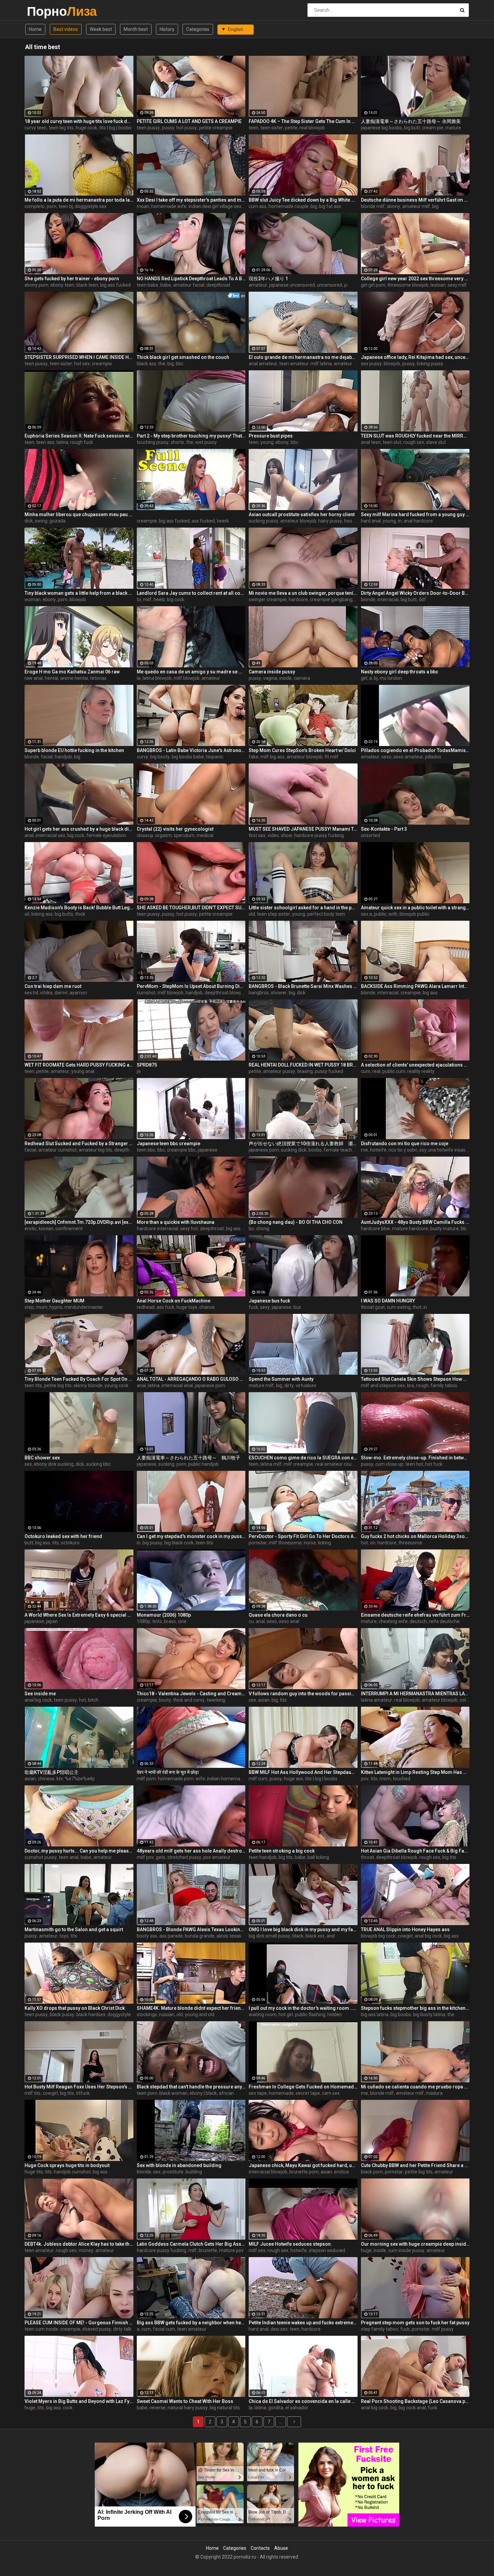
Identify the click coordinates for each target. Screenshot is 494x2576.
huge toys (187, 1307)
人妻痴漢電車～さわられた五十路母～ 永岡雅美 (411, 121)
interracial (388, 599)
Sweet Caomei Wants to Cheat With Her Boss (185, 2401)
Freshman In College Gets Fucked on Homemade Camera (303, 2087)
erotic (31, 1229)
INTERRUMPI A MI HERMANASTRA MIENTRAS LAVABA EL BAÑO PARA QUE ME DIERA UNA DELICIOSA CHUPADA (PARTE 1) (415, 1694)
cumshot (146, 993)
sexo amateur (408, 757)
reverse (158, 2408)
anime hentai (74, 678)
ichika (46, 993)
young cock (116, 1385)
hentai (51, 678)
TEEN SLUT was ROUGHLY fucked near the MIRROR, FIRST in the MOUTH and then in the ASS (415, 436)
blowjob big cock (378, 1936)
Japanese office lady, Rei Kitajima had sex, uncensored (415, 357)
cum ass (258, 206)
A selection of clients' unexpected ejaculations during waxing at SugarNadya (415, 1065)
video (273, 835)
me (364, 1150)
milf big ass (273, 757)
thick (80, 914)
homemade (281, 2093)
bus (297, 1307)
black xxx (315, 1936)
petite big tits (58, 1385)
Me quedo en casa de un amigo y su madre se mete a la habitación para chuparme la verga (191, 672)
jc (346, 285)
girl (364, 678)
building (194, 2172)
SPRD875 (147, 1065)
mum (42, 1307)
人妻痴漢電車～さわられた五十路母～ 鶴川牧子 (189, 1458)
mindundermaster (84, 1307)
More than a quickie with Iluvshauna (176, 1222)
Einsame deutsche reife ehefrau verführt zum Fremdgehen (415, 1615)
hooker (352, 521)
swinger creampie (268, 599)
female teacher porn (345, 1150)
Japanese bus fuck (269, 1301)
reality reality (421, 1071)
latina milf (271, 1464)
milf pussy (443, 2329)
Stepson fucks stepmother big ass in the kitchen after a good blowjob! (415, 2008)
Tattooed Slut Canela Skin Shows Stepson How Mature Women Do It (415, 1379)
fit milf (332, 757)
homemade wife (169, 206)
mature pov (231, 2250)
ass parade (171, 1936)
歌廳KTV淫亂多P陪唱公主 (52, 1772)
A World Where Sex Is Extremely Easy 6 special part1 (79, 1615)
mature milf (261, 1385)
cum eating (399, 1307)
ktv (60, 1779)
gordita (276, 2408)
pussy (168, 128)
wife (200, 1779)
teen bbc (146, 1150)
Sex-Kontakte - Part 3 (384, 829)
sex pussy (371, 364)
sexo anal (289, 1621)
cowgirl (405, 1936)
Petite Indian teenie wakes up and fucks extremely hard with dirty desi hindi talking (303, 2323)
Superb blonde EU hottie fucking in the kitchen (74, 750)
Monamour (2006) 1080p (164, 1615)
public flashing (310, 2014)
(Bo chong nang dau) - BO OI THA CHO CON (296, 1222)
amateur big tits (95, 1150)
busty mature (444, 1229)
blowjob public (415, 914)
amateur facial (189, 285)
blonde (368, 599)
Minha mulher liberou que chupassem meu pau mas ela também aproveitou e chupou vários (79, 514)
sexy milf (457, 285)
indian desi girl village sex (215, 206)
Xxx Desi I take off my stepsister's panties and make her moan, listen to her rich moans (191, 200)
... (281, 2422)
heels (159, 599)
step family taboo (380, 2329)
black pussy (62, 2014)
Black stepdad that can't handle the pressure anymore (191, 2087)
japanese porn (264, 1150)
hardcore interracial (157, 1229)
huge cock (86, 128)
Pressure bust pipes (271, 436)
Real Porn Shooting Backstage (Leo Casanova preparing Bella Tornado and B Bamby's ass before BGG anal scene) (415, 2401)
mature (453, 128)
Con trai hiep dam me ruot (53, 986)
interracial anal (177, 1385)
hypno (56, 1307)
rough (422, 1385)
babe (166, 285)
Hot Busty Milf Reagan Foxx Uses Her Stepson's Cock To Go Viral (79, 2087)
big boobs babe (188, 757)
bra (410, 1385)
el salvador (297, 2408)
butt (29, 1543)
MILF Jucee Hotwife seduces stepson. (290, 2244)
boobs (315, 1150)
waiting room (263, 2014)
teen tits (33, 1385)
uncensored (330, 285)
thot (417, 1307)
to (139, 599)
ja (139, 1071)
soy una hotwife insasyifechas (451, 1150)
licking (324, 1543)
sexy (265, 1307)
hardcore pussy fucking (319, 835)
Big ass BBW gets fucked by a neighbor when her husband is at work (191, 2323)
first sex (257, 835)
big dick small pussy (270, 1936)
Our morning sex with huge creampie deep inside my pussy (415, 2244)
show (287, 835)
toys (64, 1936)
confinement (69, 1229)
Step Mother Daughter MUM (54, 1301)
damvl (61, 993)
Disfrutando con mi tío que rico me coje (405, 1144)
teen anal (69, 1857)
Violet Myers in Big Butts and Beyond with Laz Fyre (79, 2401)
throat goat (373, 1307)
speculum (184, 835)
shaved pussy (97, 2329)
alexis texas (229, 1936)
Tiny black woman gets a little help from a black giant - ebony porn (79, 593)
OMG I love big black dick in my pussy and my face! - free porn (303, 1929)
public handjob (203, 1464)
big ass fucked (115, 285)
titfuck (83, 2093)
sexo (386, 757)
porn (52, 206)
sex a (366, 914)
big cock (176, 599)
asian (264, 1700)
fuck (253, 1307)
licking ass (42, 914)
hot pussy (187, 128)
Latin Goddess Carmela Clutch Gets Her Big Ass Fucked (191, 2244)
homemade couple (289, 206)
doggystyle (119, 2014)
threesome (410, 1543)
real (376, 1071)
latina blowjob (157, 678)
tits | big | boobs (115, 128)
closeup (145, 835)
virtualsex (306, 1385)
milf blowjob (187, 678)
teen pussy (148, 128)
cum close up (389, 1464)
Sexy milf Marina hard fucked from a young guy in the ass (415, 514)
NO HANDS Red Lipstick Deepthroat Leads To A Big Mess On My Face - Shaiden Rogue (191, 279)
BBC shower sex (42, 1458)
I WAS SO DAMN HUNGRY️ (388, 1301)
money (86, 2250)
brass (170, 1621)
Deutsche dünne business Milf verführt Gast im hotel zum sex (415, 200)
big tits (286, 1857)
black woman (173, 2093)
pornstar (258, 1543)
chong (263, 1229)
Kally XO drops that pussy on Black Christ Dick (75, 2008)
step (29, 1307)
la (139, 678)
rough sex (414, 442)
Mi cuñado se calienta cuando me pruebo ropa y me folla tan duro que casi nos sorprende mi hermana (415, 2087)
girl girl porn (373, 285)
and (331, 1936)
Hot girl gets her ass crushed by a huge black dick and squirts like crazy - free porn (79, 829)
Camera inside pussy (272, 672)
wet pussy (206, 442)
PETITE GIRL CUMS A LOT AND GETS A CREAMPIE (189, 121)
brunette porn (304, 2172)
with (393, 914)
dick (29, 521)
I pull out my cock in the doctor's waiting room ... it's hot (303, 2008)
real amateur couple (337, 1464)
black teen (87, 285)
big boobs (401, 2014)
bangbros (259, 993)
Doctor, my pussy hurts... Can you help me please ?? (79, 1851)
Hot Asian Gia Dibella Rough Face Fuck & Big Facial (415, 1851)
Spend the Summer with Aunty (281, 1379)
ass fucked (203, 521)
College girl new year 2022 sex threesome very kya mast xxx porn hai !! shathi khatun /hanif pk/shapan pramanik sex (415, 279)
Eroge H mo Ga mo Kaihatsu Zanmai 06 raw (72, 672)
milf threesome (285, 1543)
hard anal (371, 521)
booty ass (147, 1936)
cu (251, 1621)
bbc (180, 364)
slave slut (436, 442)
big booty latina (429, 2014)
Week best (101, 29)
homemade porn (176, 1779)
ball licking (318, 1857)
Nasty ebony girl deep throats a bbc (400, 672)
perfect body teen (326, 914)
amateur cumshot (57, 1150)
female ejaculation (106, 835)
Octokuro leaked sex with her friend (63, 1536)
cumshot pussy (41, 1857)
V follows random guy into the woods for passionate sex (303, 1694)
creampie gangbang (331, 599)
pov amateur (217, 1857)
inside (285, 678)
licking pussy (430, 364)
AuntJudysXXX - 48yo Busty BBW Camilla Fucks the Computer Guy (415, 1222)
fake (254, 757)
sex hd (31, 993)
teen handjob (263, 1857)
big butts (64, 914)
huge (366, 2250)
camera (302, 678)
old (252, 914)
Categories (198, 29)
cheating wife (393, 1621)
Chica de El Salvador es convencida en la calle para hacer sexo (303, 2401)
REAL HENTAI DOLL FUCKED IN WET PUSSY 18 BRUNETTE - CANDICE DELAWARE (303, 1065)
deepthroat (218, 285)
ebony (282, 442)
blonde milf (373, 206)
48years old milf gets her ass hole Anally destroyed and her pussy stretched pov (191, 1851)
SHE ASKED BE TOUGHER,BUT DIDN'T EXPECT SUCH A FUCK (191, 908)
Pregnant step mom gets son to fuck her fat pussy (415, 2323)
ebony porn (36, 285)
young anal (83, 1071)
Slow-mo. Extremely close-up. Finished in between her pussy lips (415, 1458)
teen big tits (61, 128)
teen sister (272, 128)
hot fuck (434, 1464)
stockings (147, 2014)
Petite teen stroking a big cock (282, 1851)
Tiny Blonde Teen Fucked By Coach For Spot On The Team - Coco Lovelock (79, 1379)
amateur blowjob (298, 521)
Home (35, 29)
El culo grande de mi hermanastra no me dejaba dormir (303, 357)
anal (29, 835)
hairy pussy (330, 521)
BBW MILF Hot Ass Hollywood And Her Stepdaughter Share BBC (303, 1772)
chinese (46, 1779)
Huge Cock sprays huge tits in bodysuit (67, 2165)
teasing (305, 1071)
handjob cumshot (72, 2172)
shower (279, 993)
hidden (335, 2014)
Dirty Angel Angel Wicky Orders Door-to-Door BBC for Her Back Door (415, 593)
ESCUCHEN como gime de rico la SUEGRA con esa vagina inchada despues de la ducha (303, 1458)
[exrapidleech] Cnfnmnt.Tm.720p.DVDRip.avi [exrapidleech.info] (79, 1222)
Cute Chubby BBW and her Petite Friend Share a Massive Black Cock (415, 2165)
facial (47, 757)
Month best (136, 29)
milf (147, 599)
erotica (341, 2172)
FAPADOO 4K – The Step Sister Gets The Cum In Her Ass (303, 121)
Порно (45, 11)
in (400, 521)
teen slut (392, 442)
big (314, 206)
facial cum (164, 2329)
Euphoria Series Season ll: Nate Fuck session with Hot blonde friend (79, 436)
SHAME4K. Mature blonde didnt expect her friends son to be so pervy (191, 2008)
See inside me (40, 1694)
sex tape (258, 2093)
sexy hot (189, 1229)
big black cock (179, 1543)
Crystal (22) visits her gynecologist (175, 829)
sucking (166, 1464)
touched (402, 1779)
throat (367, 1857)
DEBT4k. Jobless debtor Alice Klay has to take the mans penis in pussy (79, 2244)
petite (291, 128)
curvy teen (36, 128)
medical (205, 835)
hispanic (215, 757)
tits (55, 1543)
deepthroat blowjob (225, 993)
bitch (93, 1700)
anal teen (371, 442)
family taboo (444, 1385)
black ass (147, 364)
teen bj (66, 206)
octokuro (70, 1543)
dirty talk (122, 2329)
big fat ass (330, 206)
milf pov (145, 1857)
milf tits (33, 2093)
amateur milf (416, 206)
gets (161, 1857)
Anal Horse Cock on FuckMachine (174, 1301)
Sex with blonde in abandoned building (179, 2165)
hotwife (378, 1150)
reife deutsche (444, 1621)
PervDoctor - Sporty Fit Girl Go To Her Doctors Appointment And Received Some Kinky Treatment (303, 1536)
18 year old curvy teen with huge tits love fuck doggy (79, 121)
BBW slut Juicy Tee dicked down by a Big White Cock (303, 200)
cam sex (331, 2093)
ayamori (78, 993)
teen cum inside (41, 2329)
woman (33, 599)
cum (366, 1071)
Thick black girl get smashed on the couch (183, 357)
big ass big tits (241, 1229)
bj (376, 678)
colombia (469, 1700)
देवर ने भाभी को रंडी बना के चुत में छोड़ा (168, 1772)
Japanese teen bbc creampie (169, 1144)
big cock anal (412, 2408)
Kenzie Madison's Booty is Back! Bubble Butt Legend (79, 908)
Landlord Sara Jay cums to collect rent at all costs (191, 593)
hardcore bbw (376, 1229)
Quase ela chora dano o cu (278, 1615)
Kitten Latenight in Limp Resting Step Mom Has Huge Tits (415, 1772)
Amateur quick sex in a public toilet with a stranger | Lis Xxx (415, 908)
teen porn (147, 2093)
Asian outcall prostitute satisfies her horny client (302, 514)
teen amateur (294, 364)
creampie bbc (181, 1150)
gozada (57, 521)
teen (254, 128)
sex (28, 1464)
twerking (216, 1700)
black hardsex (91, 2014)
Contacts (260, 2548)
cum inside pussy (406, 2250)
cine (182, 1621)
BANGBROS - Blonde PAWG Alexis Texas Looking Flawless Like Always (191, 1929)
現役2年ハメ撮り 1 (268, 279)
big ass (430, 993)
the (162, 364)
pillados (433, 757)
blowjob (392, 364)
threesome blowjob (408, 285)
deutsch (418, 1621)
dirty (289, 1385)
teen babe (148, 285)
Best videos (66, 29)
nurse (310, 1543)
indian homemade (226, 1779)
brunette (208, 2250)
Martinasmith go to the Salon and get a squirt (74, 1929)
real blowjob (312, 128)
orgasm (163, 835)
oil (27, 914)
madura (434, 2093)
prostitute (173, 2172)
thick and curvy (189, 1700)
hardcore (298, 599)
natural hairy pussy (188, 2408)
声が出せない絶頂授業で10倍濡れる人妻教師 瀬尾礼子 (303, 1144)
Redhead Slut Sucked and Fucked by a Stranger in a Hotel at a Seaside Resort (79, 1144)
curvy (142, 757)
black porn (372, 2172)
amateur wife (348, 364)
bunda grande (200, 1936)
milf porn (146, 1779)
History (167, 29)
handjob (63, 757)
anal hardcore (418, 521)
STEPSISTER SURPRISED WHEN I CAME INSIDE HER (79, 357)
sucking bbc (98, 1464)
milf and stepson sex (383, 1385)
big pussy (152, 1543)
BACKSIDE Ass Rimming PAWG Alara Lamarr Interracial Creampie (415, 986)
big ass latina (375, 2014)
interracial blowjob (268, 2172)
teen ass (45, 442)
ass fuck (166, 1307)
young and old (200, 2014)
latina (62, 442)
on (373, 1543)
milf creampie (298, 1464)
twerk (223, 521)
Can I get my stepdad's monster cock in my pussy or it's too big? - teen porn (191, 1536)
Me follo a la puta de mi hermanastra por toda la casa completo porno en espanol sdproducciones (79, 200)
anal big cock (38, 1700)
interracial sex (50, 835)
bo (251, 1229)
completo (35, 206)
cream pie (433, 128)
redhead (146, 1307)
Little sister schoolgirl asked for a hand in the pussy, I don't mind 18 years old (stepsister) (303, 908)
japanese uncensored (292, 285)
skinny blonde (88, 1385)
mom (385, 1779)
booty (165, 1700)
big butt (412, 128)
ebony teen (62, 285)
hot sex (82, 364)
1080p (143, 1621)
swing (41, 521)
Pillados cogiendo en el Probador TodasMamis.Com (415, 750)
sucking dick (294, 1150)
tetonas (98, 678)
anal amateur (263, 364)
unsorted (370, 835)
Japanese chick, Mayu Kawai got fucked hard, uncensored (303, 2165)
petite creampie (216, 128)
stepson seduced (327, 2250)
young (267, 442)
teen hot (414, 1464)
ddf (422, 599)
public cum (394, 1071)
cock (68, 2408)
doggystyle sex (91, 206)
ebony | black (203, 2093)
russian (167, 2014)
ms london (391, 678)
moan (143, 206)
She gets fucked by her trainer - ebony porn (72, 279)
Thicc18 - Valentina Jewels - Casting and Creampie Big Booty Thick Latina (191, 1694)
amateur (258, 285)
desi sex (279, 2329)
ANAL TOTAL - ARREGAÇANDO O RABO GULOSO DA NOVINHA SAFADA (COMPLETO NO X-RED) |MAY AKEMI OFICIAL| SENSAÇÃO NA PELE (191, 1379)
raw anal (34, 678)
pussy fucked (329, 1071)
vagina (270, 678)
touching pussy (153, 442)
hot (364, 1543)
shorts (177, 442)
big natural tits (225, 2408)
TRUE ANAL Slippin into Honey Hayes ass (405, 1929)
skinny (394, 206)
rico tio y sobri (403, 1150)
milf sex (257, 2250)
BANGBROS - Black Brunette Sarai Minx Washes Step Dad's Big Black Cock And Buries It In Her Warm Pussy (303, 986)
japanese (208, 1150)
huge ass (294, 1779)
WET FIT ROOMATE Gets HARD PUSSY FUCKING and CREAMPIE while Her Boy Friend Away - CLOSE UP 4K (79, 1065)
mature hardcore (410, 1229)
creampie (102, 364)
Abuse (281, 2548)
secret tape (308, 2093)
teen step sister (274, 914)
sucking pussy (263, 521)
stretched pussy (184, 1857)
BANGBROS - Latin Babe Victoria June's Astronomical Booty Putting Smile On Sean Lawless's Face (191, 750)
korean (46, 1229)
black (298, 1936)
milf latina (321, 364)
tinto (157, 1621)
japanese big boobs (381, 128)
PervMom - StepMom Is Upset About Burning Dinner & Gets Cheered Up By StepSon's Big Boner (191, 986)
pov (365, 1779)
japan (52, 1621)
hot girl (286, 2014)
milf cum (258, 1779)
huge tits (34, 2172)
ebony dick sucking (54, 1464)
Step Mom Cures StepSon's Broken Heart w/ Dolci (302, 750)
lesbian (438, 285)
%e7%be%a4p (80, 1779)
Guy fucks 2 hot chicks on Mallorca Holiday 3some (415, 1536)
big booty (160, 757)
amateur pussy (279, 1071)
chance (207, 1307)
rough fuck (82, 442)
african (226, 2093)
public (380, 914)
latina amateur (377, 1700)
